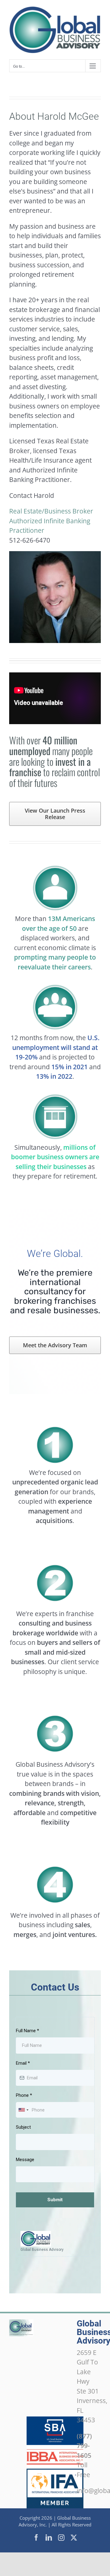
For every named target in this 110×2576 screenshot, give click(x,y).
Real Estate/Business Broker (51, 511)
